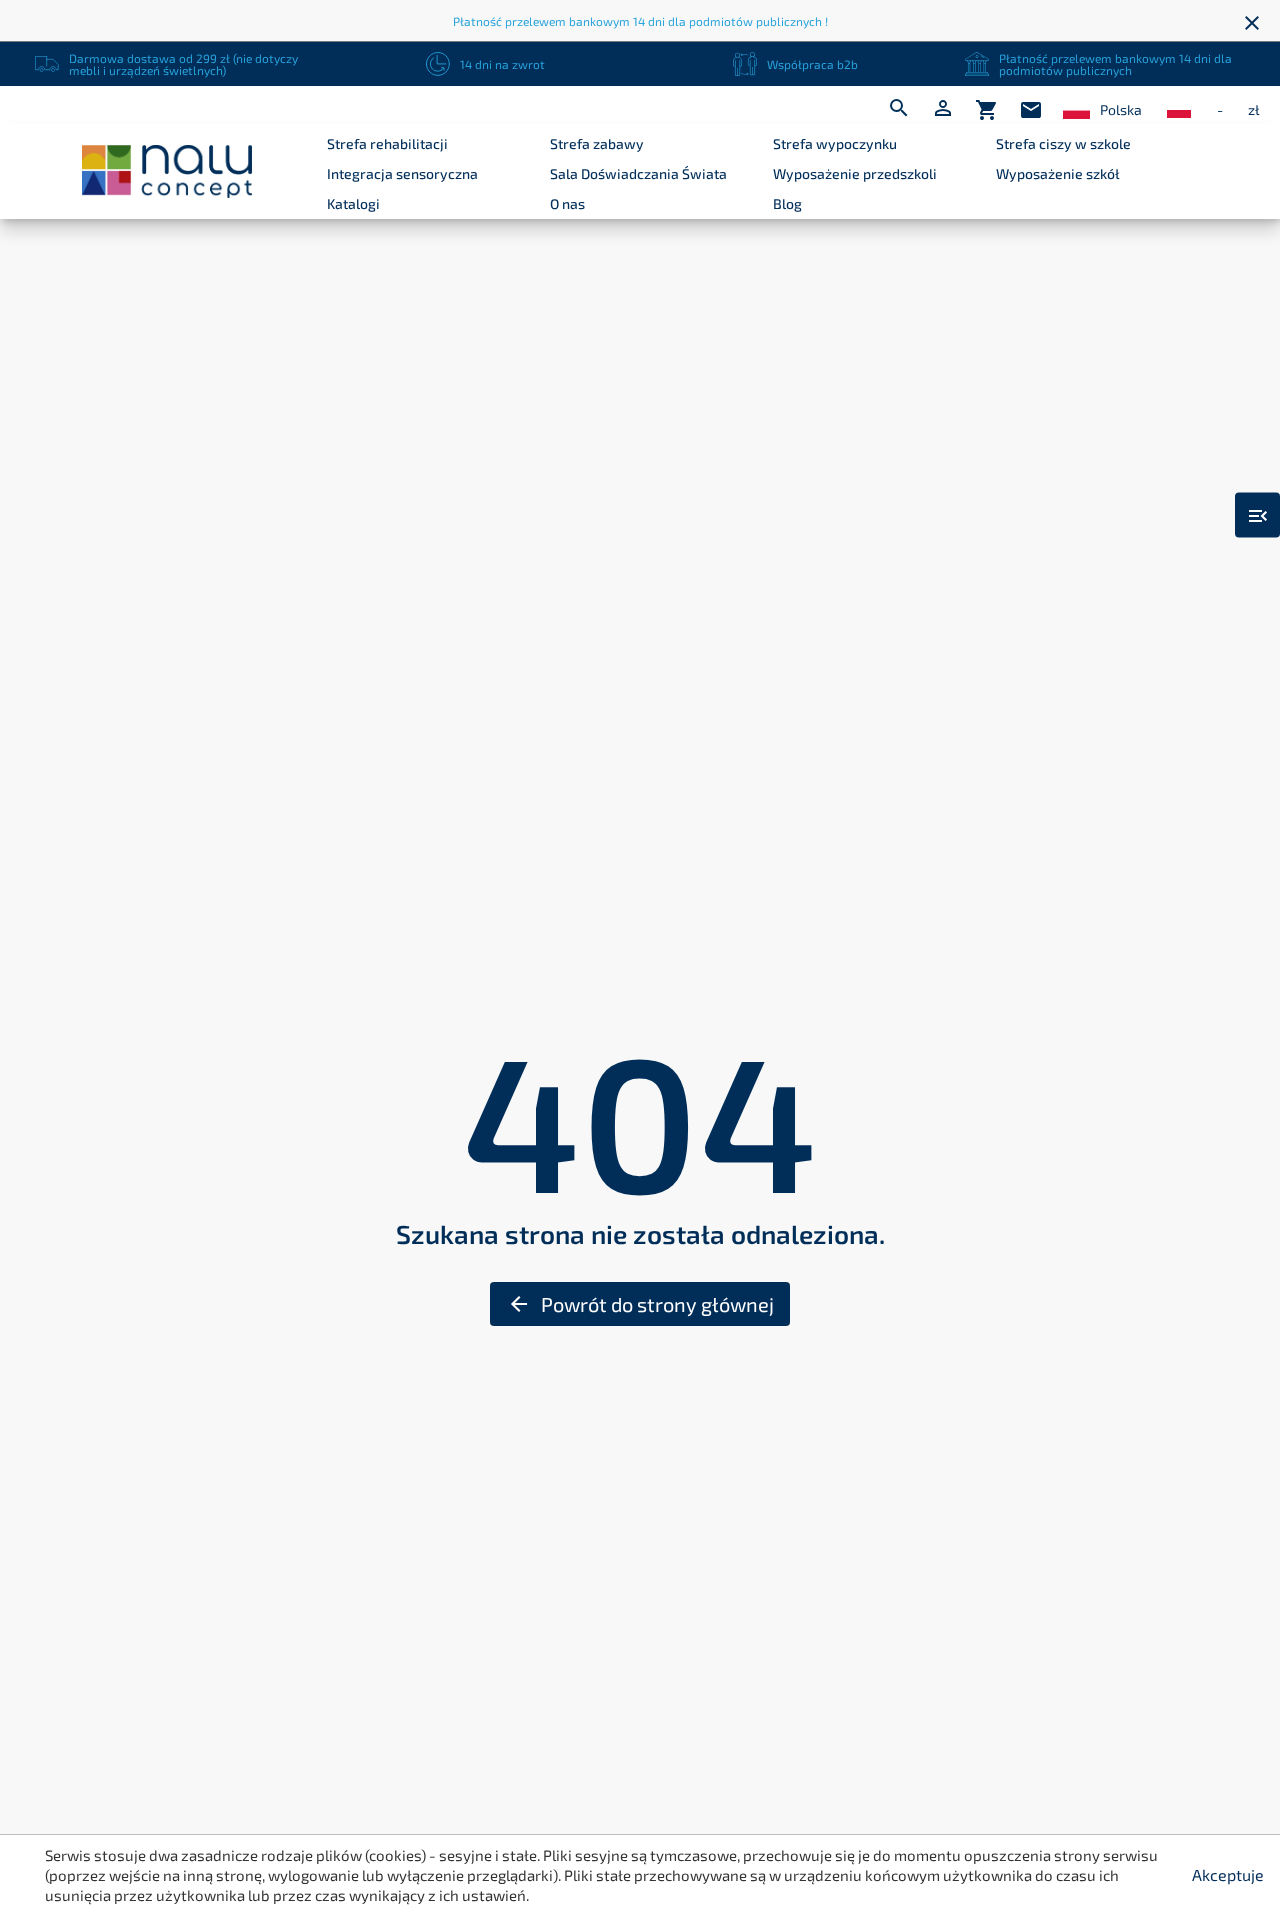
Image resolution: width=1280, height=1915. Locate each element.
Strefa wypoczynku (835, 143)
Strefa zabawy (597, 143)
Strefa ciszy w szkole (1063, 143)
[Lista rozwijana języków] (1076, 110)
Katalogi (353, 203)
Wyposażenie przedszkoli (855, 173)
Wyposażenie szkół (1058, 173)
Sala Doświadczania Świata (638, 173)
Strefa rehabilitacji (387, 143)
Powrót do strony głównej (640, 1304)
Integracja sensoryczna (402, 173)
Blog (787, 203)
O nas (567, 203)
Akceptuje (1228, 1874)
